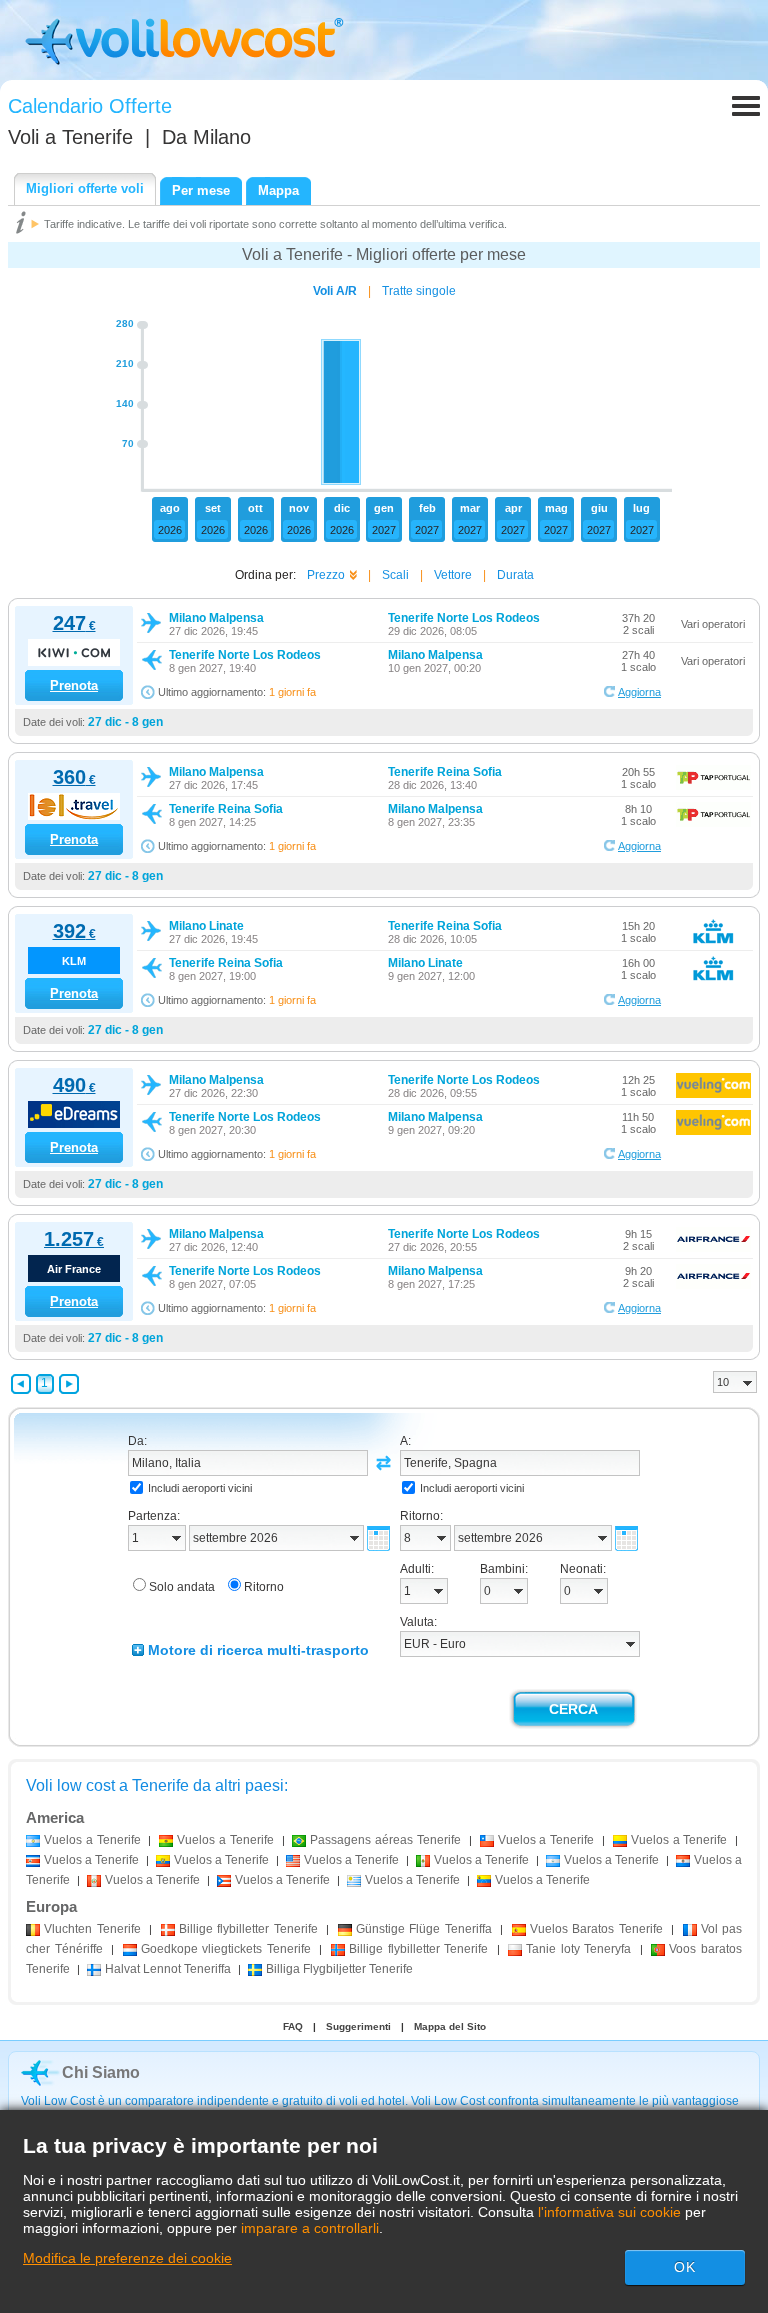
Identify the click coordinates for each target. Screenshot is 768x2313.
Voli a (70, 137)
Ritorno (264, 1587)
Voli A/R (335, 291)
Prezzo (326, 575)
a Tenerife (92, 1840)
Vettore (453, 575)
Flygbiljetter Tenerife (339, 1969)
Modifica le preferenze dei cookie (127, 2258)
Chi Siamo (101, 2072)
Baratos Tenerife (596, 1929)
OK (685, 2267)
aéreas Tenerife (385, 1840)
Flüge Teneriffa (424, 1929)
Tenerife (92, 1929)
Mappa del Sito (450, 2026)
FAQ (293, 2026)
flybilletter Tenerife (248, 1929)
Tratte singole (419, 291)
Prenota (74, 685)
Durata (515, 575)
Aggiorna (639, 692)
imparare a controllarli (310, 2228)
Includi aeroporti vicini (200, 1488)
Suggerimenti (358, 2026)
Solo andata (182, 1587)
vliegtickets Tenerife (226, 1949)
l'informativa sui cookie (609, 2212)
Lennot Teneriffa (168, 1969)
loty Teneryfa (578, 1949)
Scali (395, 575)
